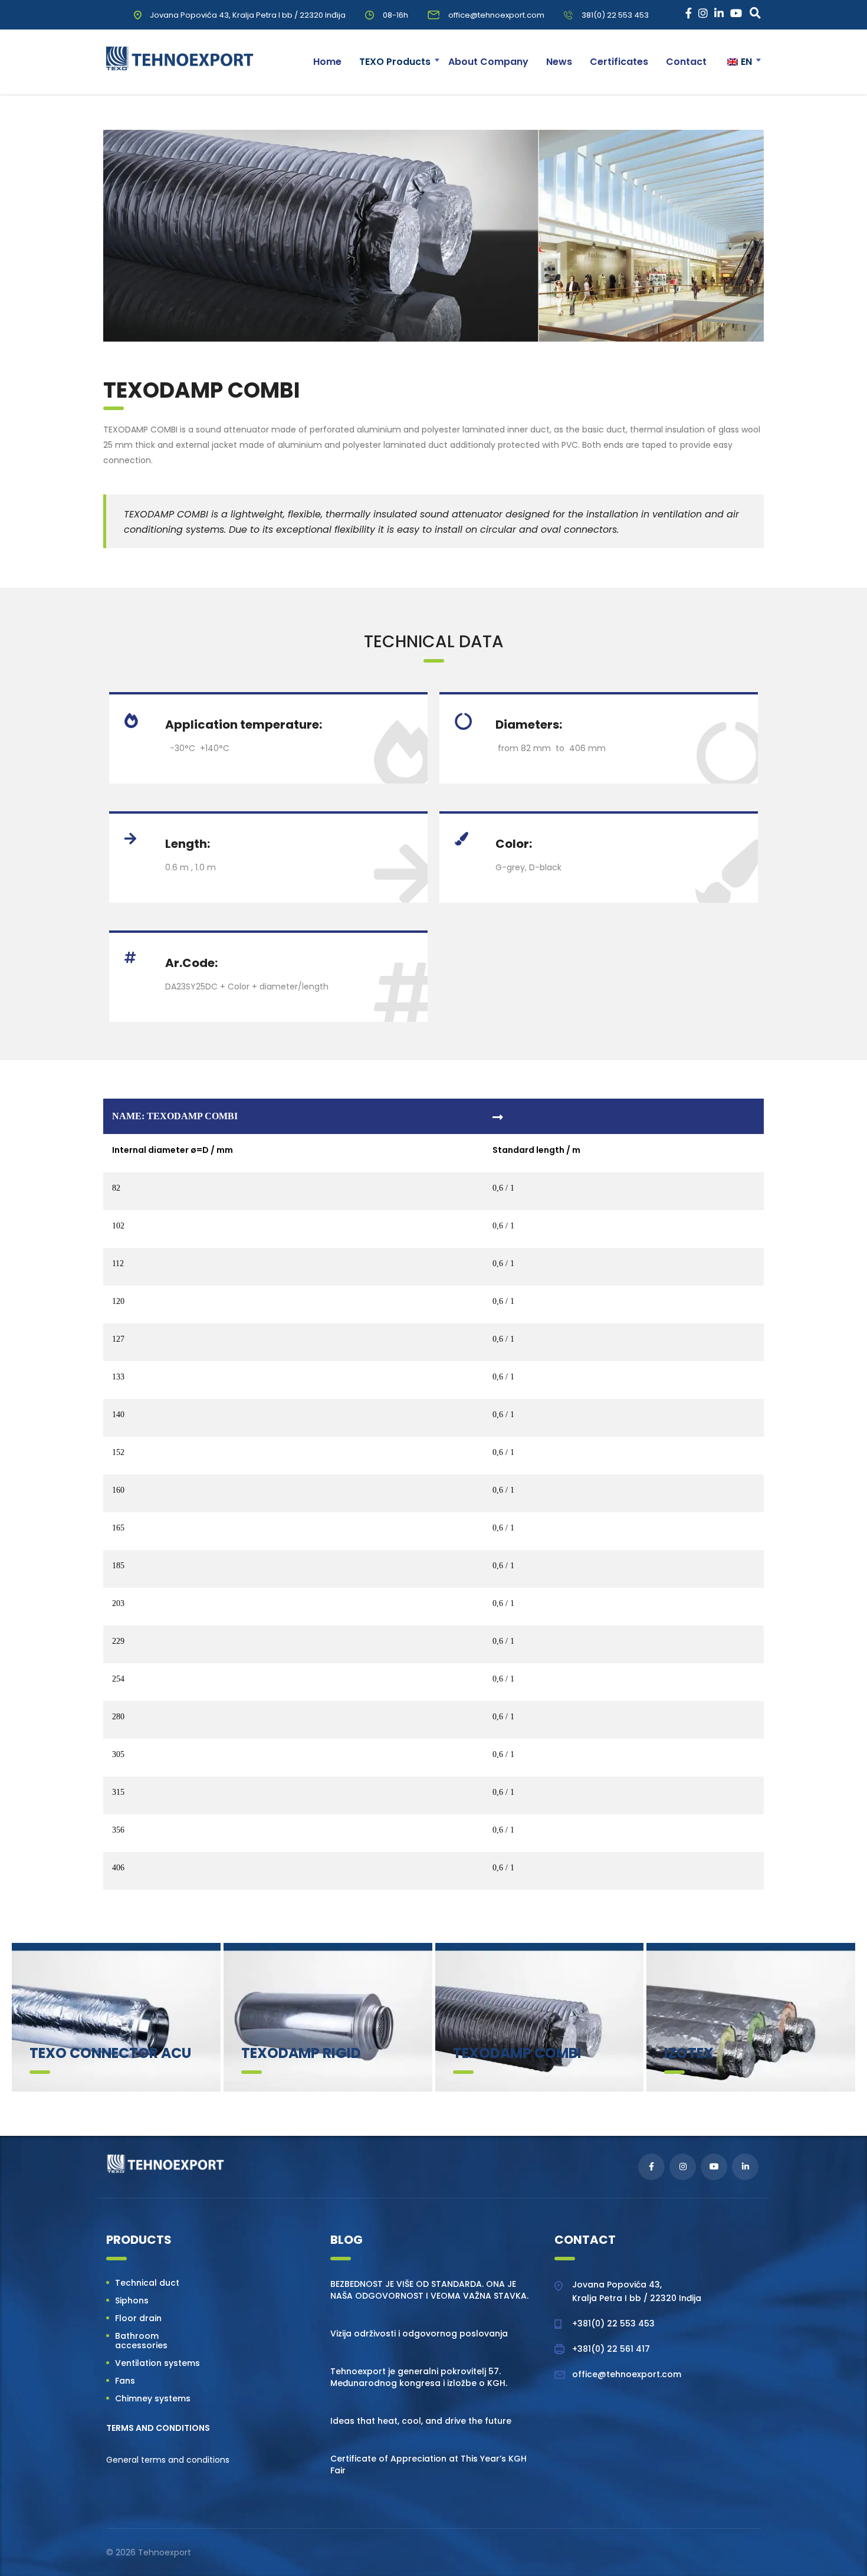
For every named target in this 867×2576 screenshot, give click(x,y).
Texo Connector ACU (110, 2053)
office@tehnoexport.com (627, 2374)
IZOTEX (689, 2053)
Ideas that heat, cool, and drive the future (421, 2421)
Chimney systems (153, 2398)
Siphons (132, 2300)
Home (327, 62)
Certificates (619, 62)
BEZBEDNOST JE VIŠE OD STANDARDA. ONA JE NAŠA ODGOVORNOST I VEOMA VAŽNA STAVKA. (429, 2290)
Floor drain (138, 2318)
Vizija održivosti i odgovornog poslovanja (419, 2334)
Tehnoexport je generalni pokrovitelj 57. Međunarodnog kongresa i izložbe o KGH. (419, 2377)
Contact (686, 62)
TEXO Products (395, 62)
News (559, 62)
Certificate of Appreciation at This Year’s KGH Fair (428, 2464)
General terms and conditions (168, 2460)
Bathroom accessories (141, 2341)
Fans (125, 2381)
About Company (488, 62)
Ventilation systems (157, 2363)
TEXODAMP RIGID (301, 2053)
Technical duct (147, 2283)
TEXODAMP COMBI (517, 2053)
